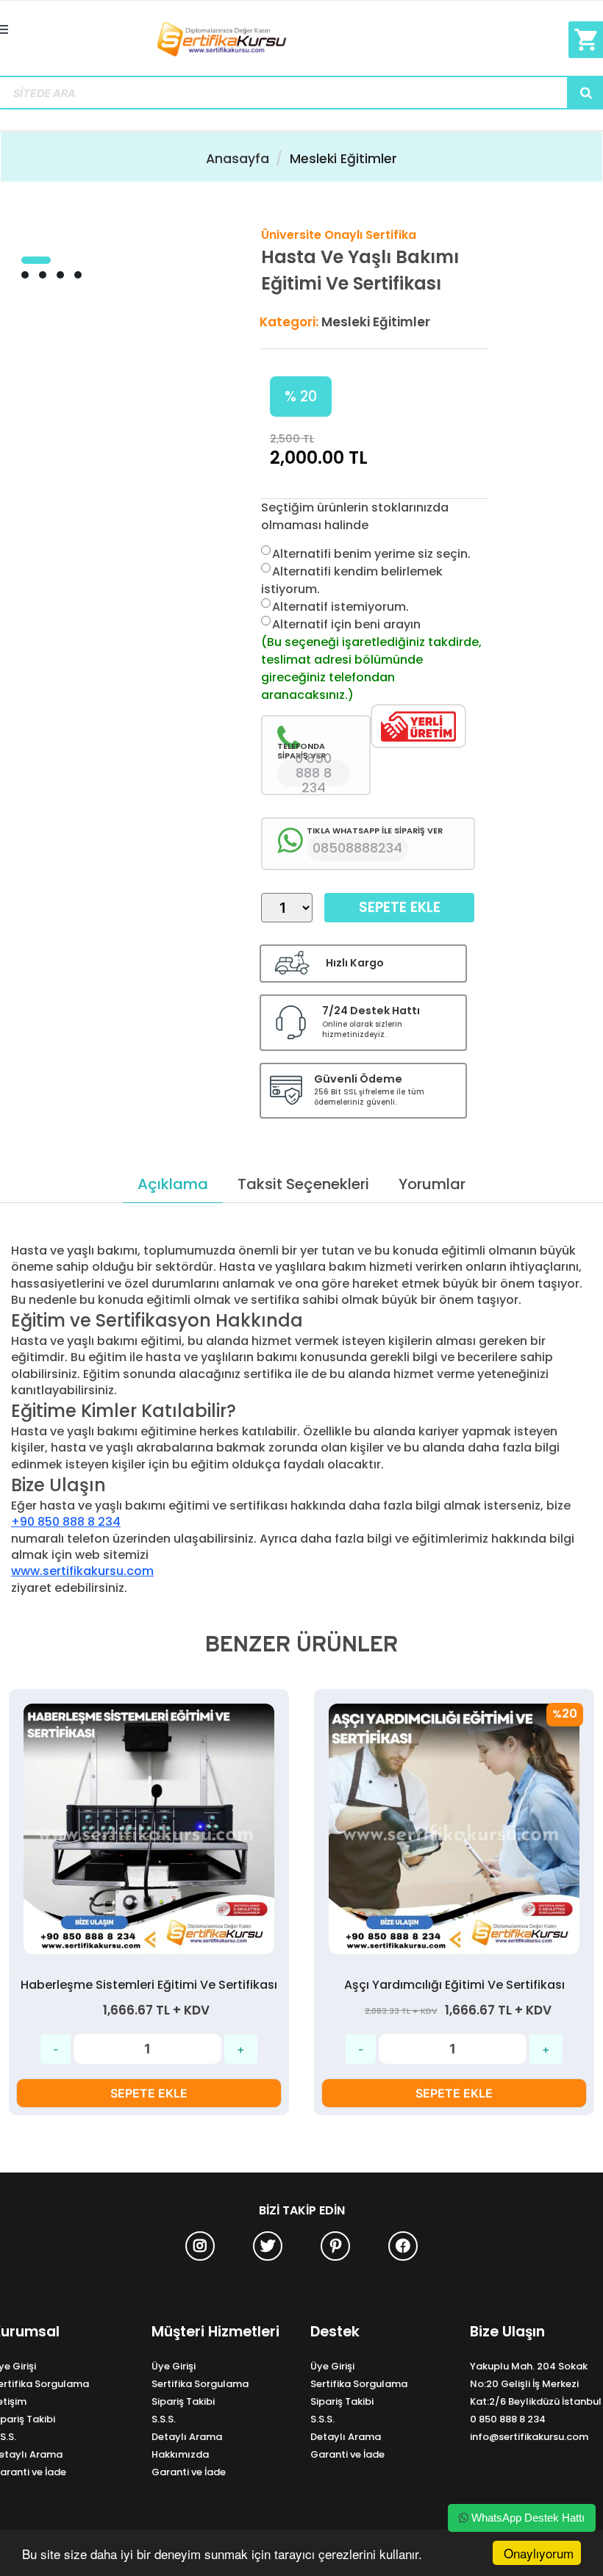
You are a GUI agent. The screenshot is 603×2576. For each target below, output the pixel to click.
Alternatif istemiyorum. (340, 607)
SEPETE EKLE (149, 2093)
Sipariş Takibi (183, 2401)
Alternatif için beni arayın (346, 624)
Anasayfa (238, 159)
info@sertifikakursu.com (529, 2437)
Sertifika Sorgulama (200, 2384)
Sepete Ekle (400, 907)
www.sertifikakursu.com (82, 1571)
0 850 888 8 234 (508, 2419)
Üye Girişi (174, 2366)
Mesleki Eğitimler (343, 159)
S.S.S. (164, 2419)
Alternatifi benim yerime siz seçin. (371, 554)
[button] (36, 260)
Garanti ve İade (189, 2472)
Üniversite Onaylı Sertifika (339, 235)
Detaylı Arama (187, 2437)
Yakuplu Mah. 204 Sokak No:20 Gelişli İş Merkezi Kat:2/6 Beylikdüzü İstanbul (536, 2384)
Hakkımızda (180, 2454)
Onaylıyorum (539, 2553)
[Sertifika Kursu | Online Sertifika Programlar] (302, 40)
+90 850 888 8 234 (66, 1522)
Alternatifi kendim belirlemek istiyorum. (352, 580)
